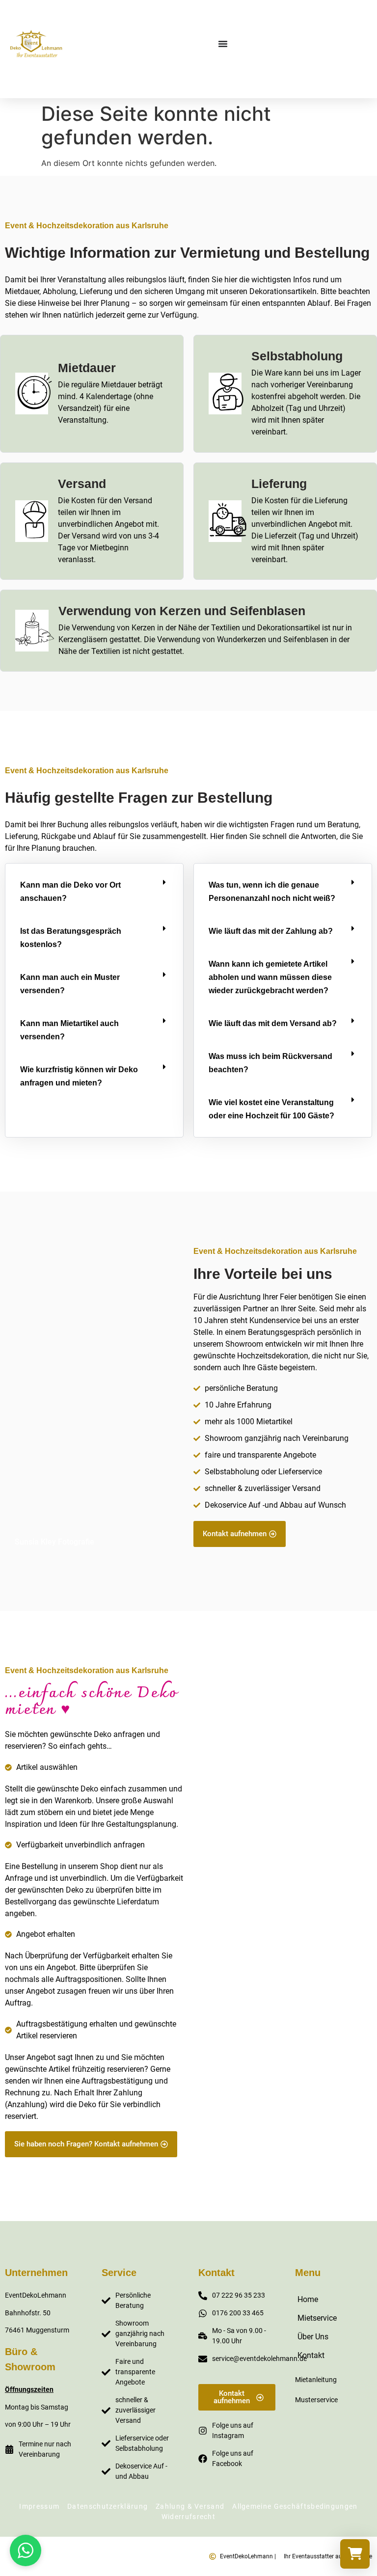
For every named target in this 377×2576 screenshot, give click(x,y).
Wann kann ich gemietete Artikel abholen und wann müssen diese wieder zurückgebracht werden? (270, 977)
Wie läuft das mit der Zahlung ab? (271, 931)
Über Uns (313, 2337)
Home (308, 2299)
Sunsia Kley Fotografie (54, 1542)
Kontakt (311, 2355)
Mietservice (317, 2318)
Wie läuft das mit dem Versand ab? (273, 1023)
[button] (94, 892)
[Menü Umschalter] (223, 44)
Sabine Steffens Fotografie (315, 2152)
